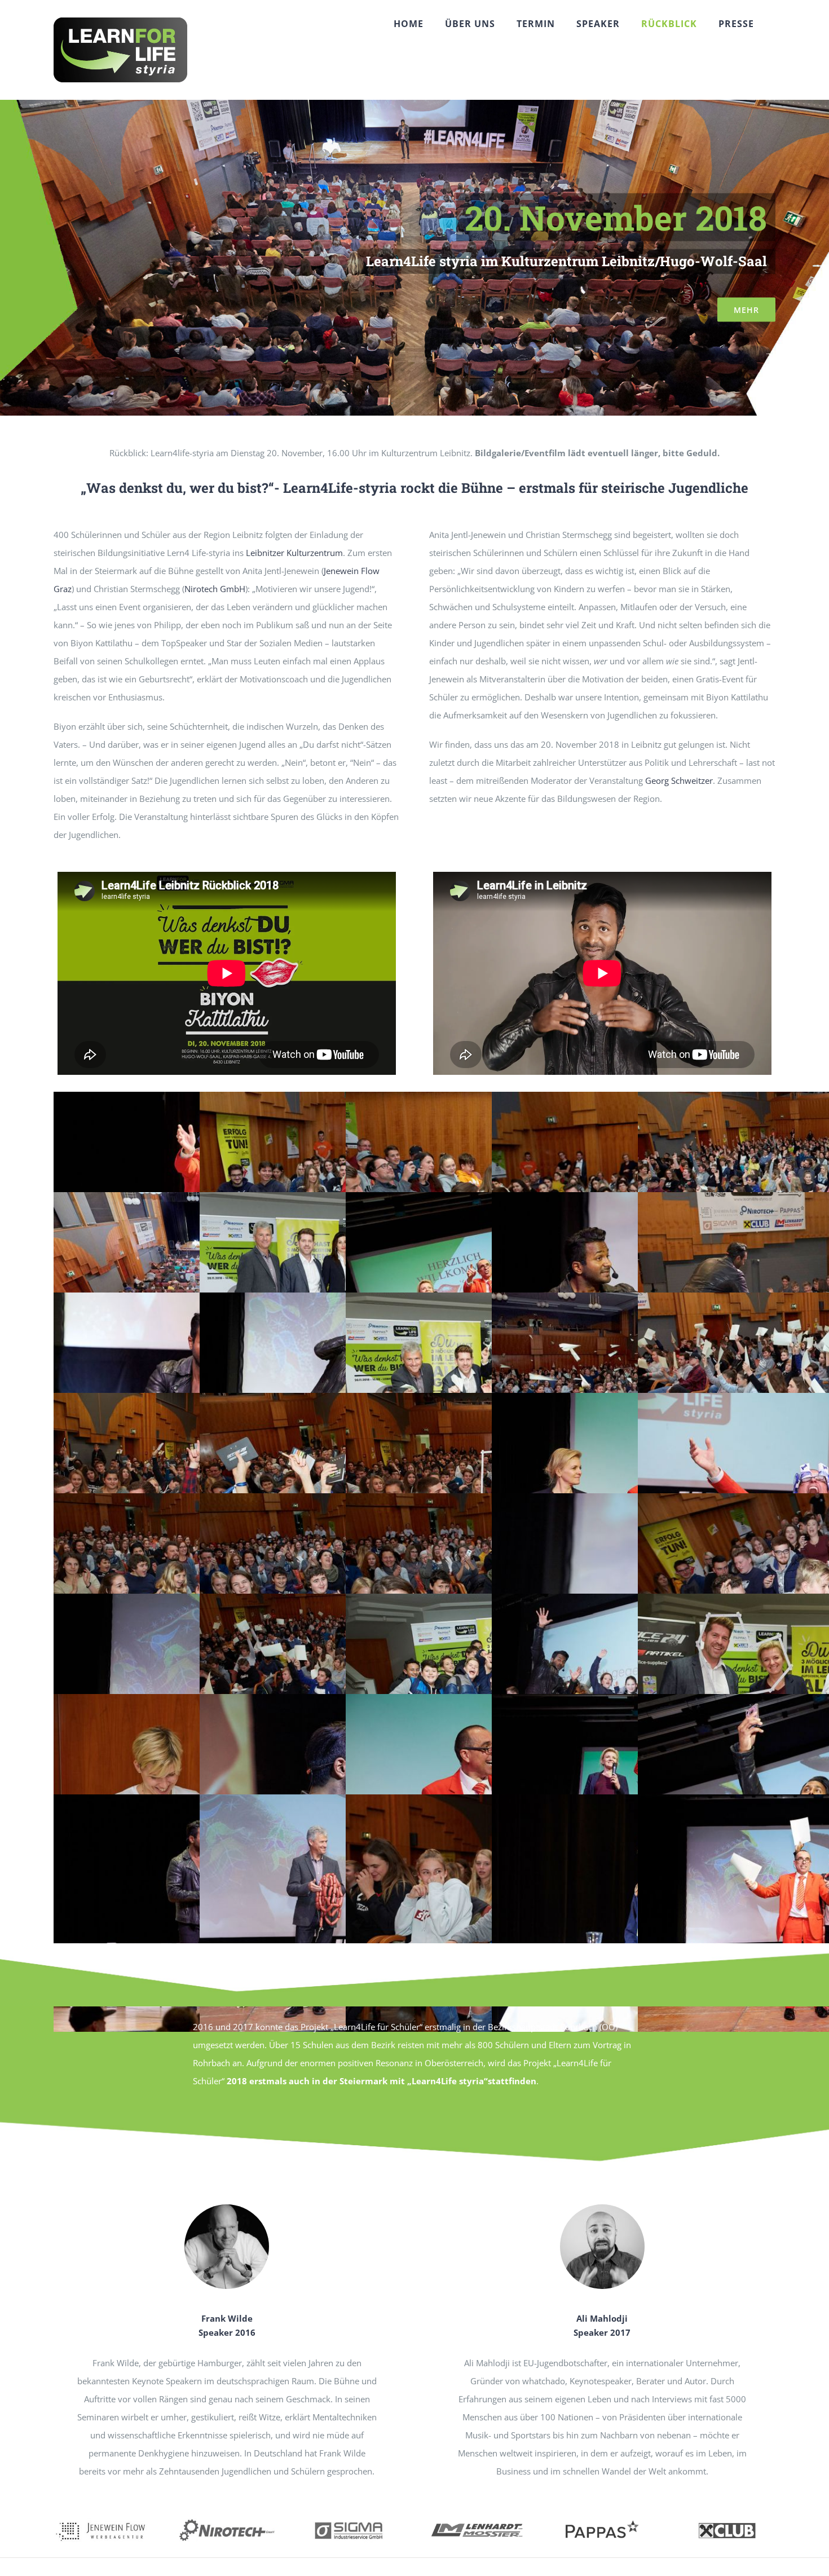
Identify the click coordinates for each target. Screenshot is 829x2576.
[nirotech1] (227, 2518)
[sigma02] (352, 2518)
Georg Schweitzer (679, 780)
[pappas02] (602, 2518)
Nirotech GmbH (215, 589)
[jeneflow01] (102, 2518)
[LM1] (477, 2518)
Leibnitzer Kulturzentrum (294, 553)
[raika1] (727, 2518)
